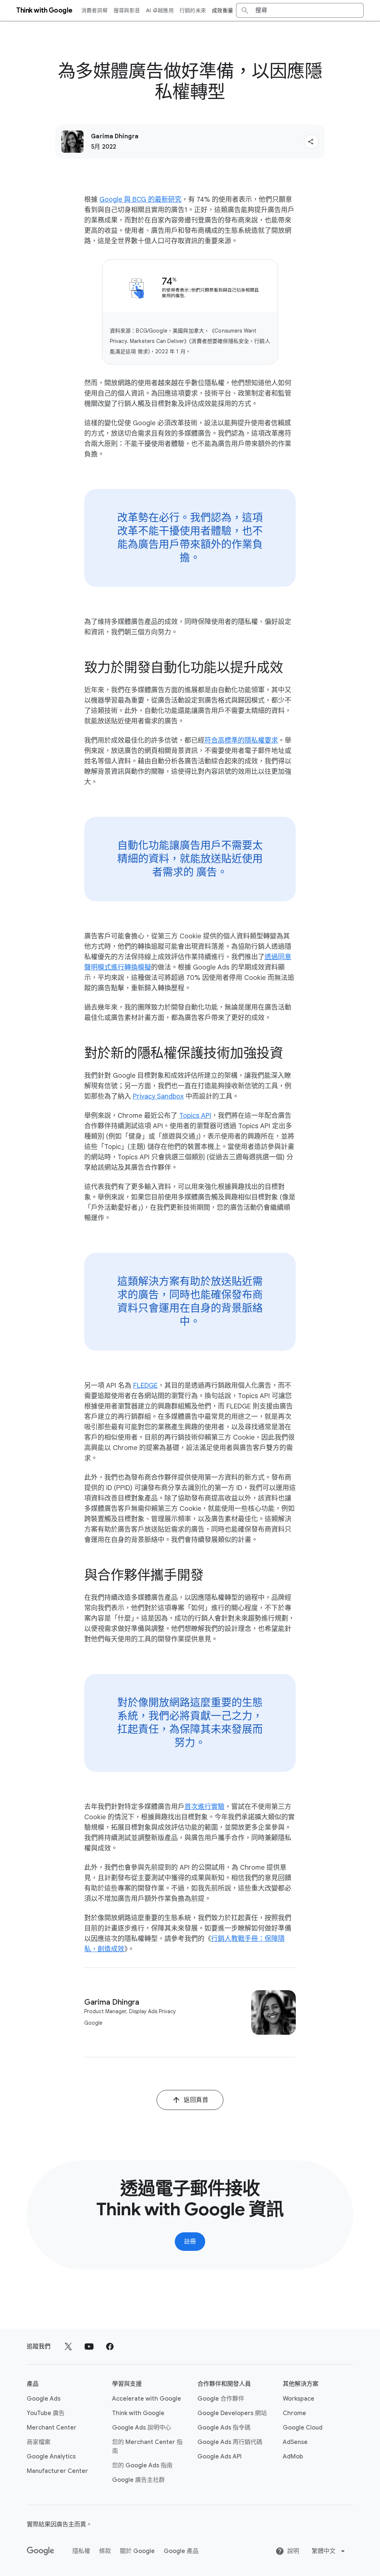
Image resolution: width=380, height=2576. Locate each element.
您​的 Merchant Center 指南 (147, 2447)
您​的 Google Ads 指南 (142, 2466)
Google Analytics (51, 2457)
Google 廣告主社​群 (138, 2480)
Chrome (294, 2413)
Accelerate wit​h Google (147, 2399)
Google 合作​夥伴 (221, 2399)
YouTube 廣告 (46, 2413)
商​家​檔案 (39, 2442)
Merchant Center (52, 2428)
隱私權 (81, 2551)
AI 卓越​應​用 (160, 10)
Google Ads (44, 2399)
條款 (105, 2551)
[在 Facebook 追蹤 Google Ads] (110, 2347)
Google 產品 (181, 2551)
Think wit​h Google (138, 2413)
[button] (311, 142)
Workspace (299, 2399)
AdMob (293, 2457)
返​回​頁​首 (196, 2100)
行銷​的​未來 (193, 10)
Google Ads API (220, 2457)
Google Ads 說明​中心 (142, 2428)
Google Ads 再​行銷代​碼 (230, 2442)
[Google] (41, 2551)
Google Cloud (303, 2428)
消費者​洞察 (94, 10)
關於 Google (137, 2551)
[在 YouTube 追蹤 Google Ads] (89, 2347)
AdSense (295, 2442)
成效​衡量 (222, 10)
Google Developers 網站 (232, 2413)
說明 (293, 2551)
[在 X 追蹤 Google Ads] (68, 2347)
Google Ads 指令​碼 (224, 2428)
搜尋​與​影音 (127, 10)
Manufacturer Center (57, 2471)
